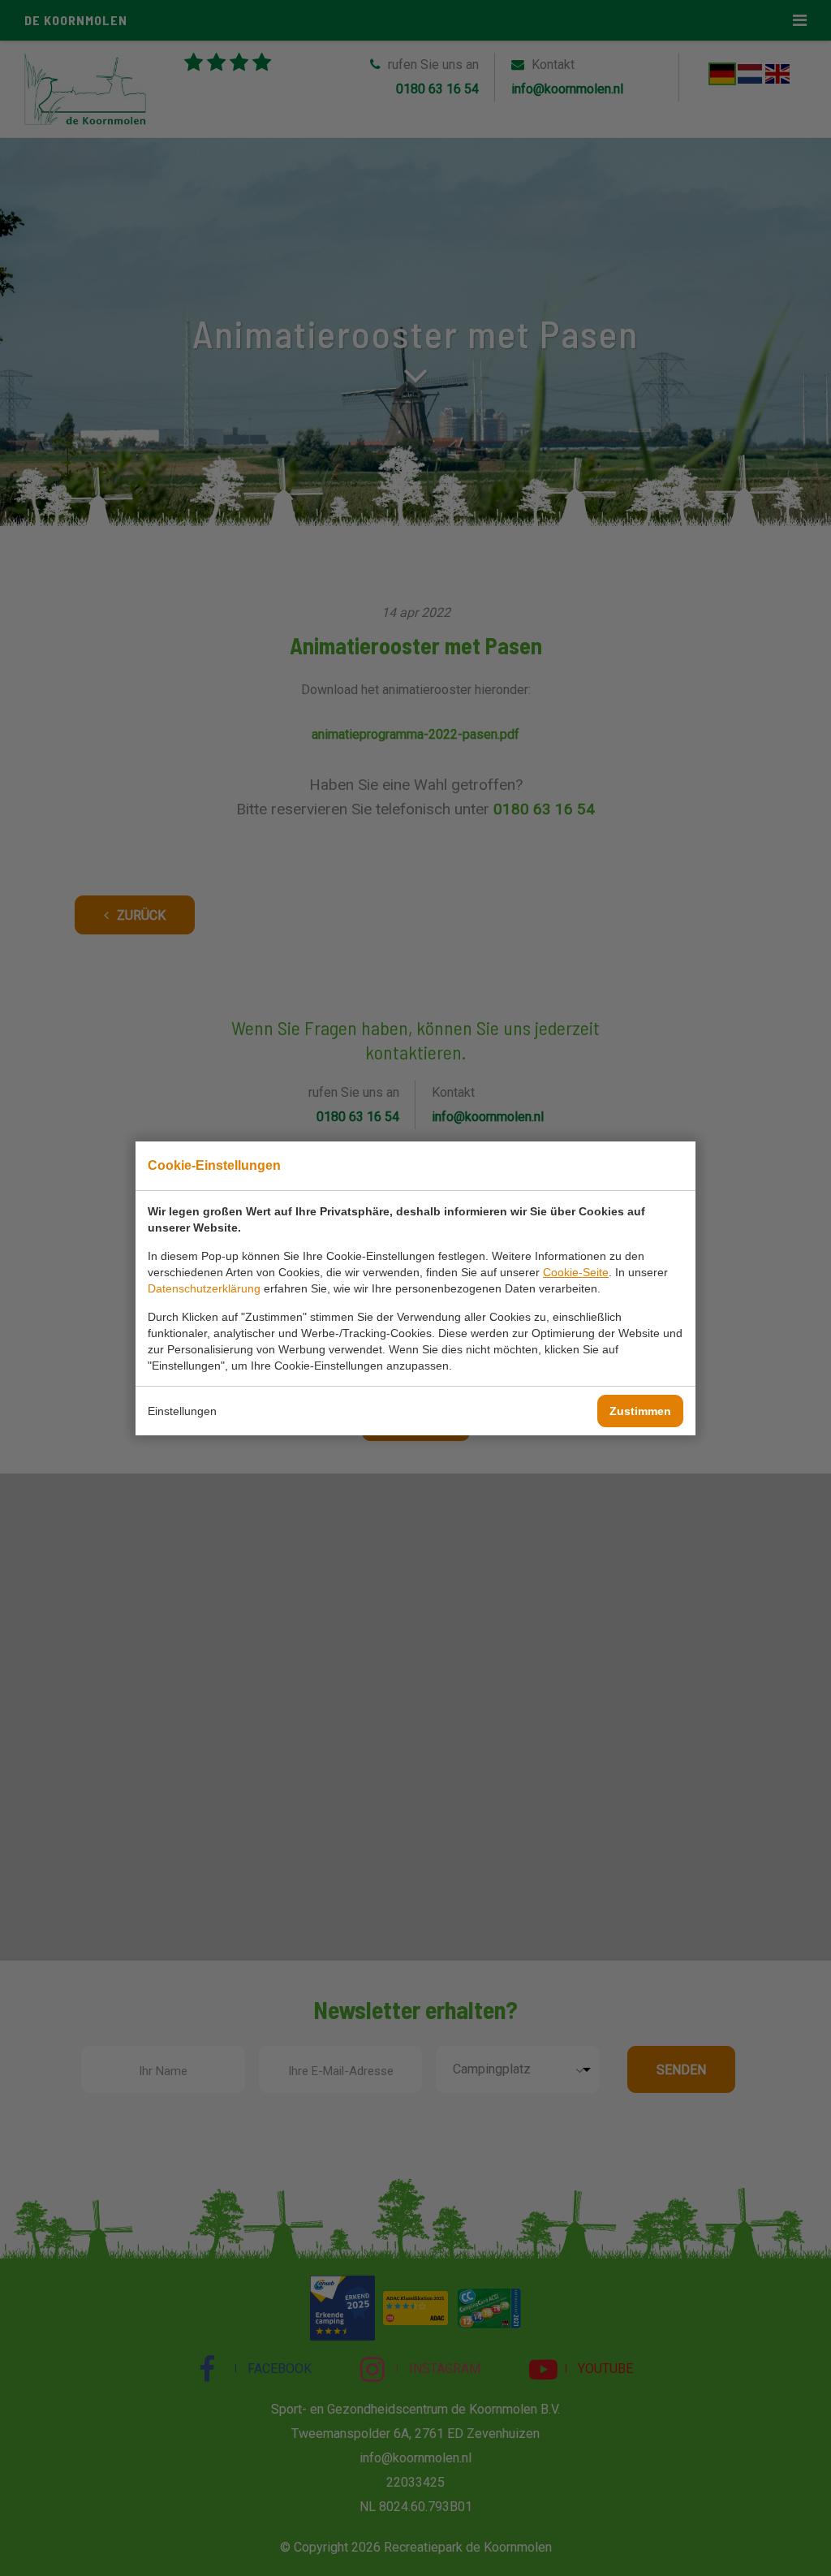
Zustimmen (640, 1411)
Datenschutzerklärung (204, 1288)
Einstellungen (182, 1411)
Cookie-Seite (576, 1272)
